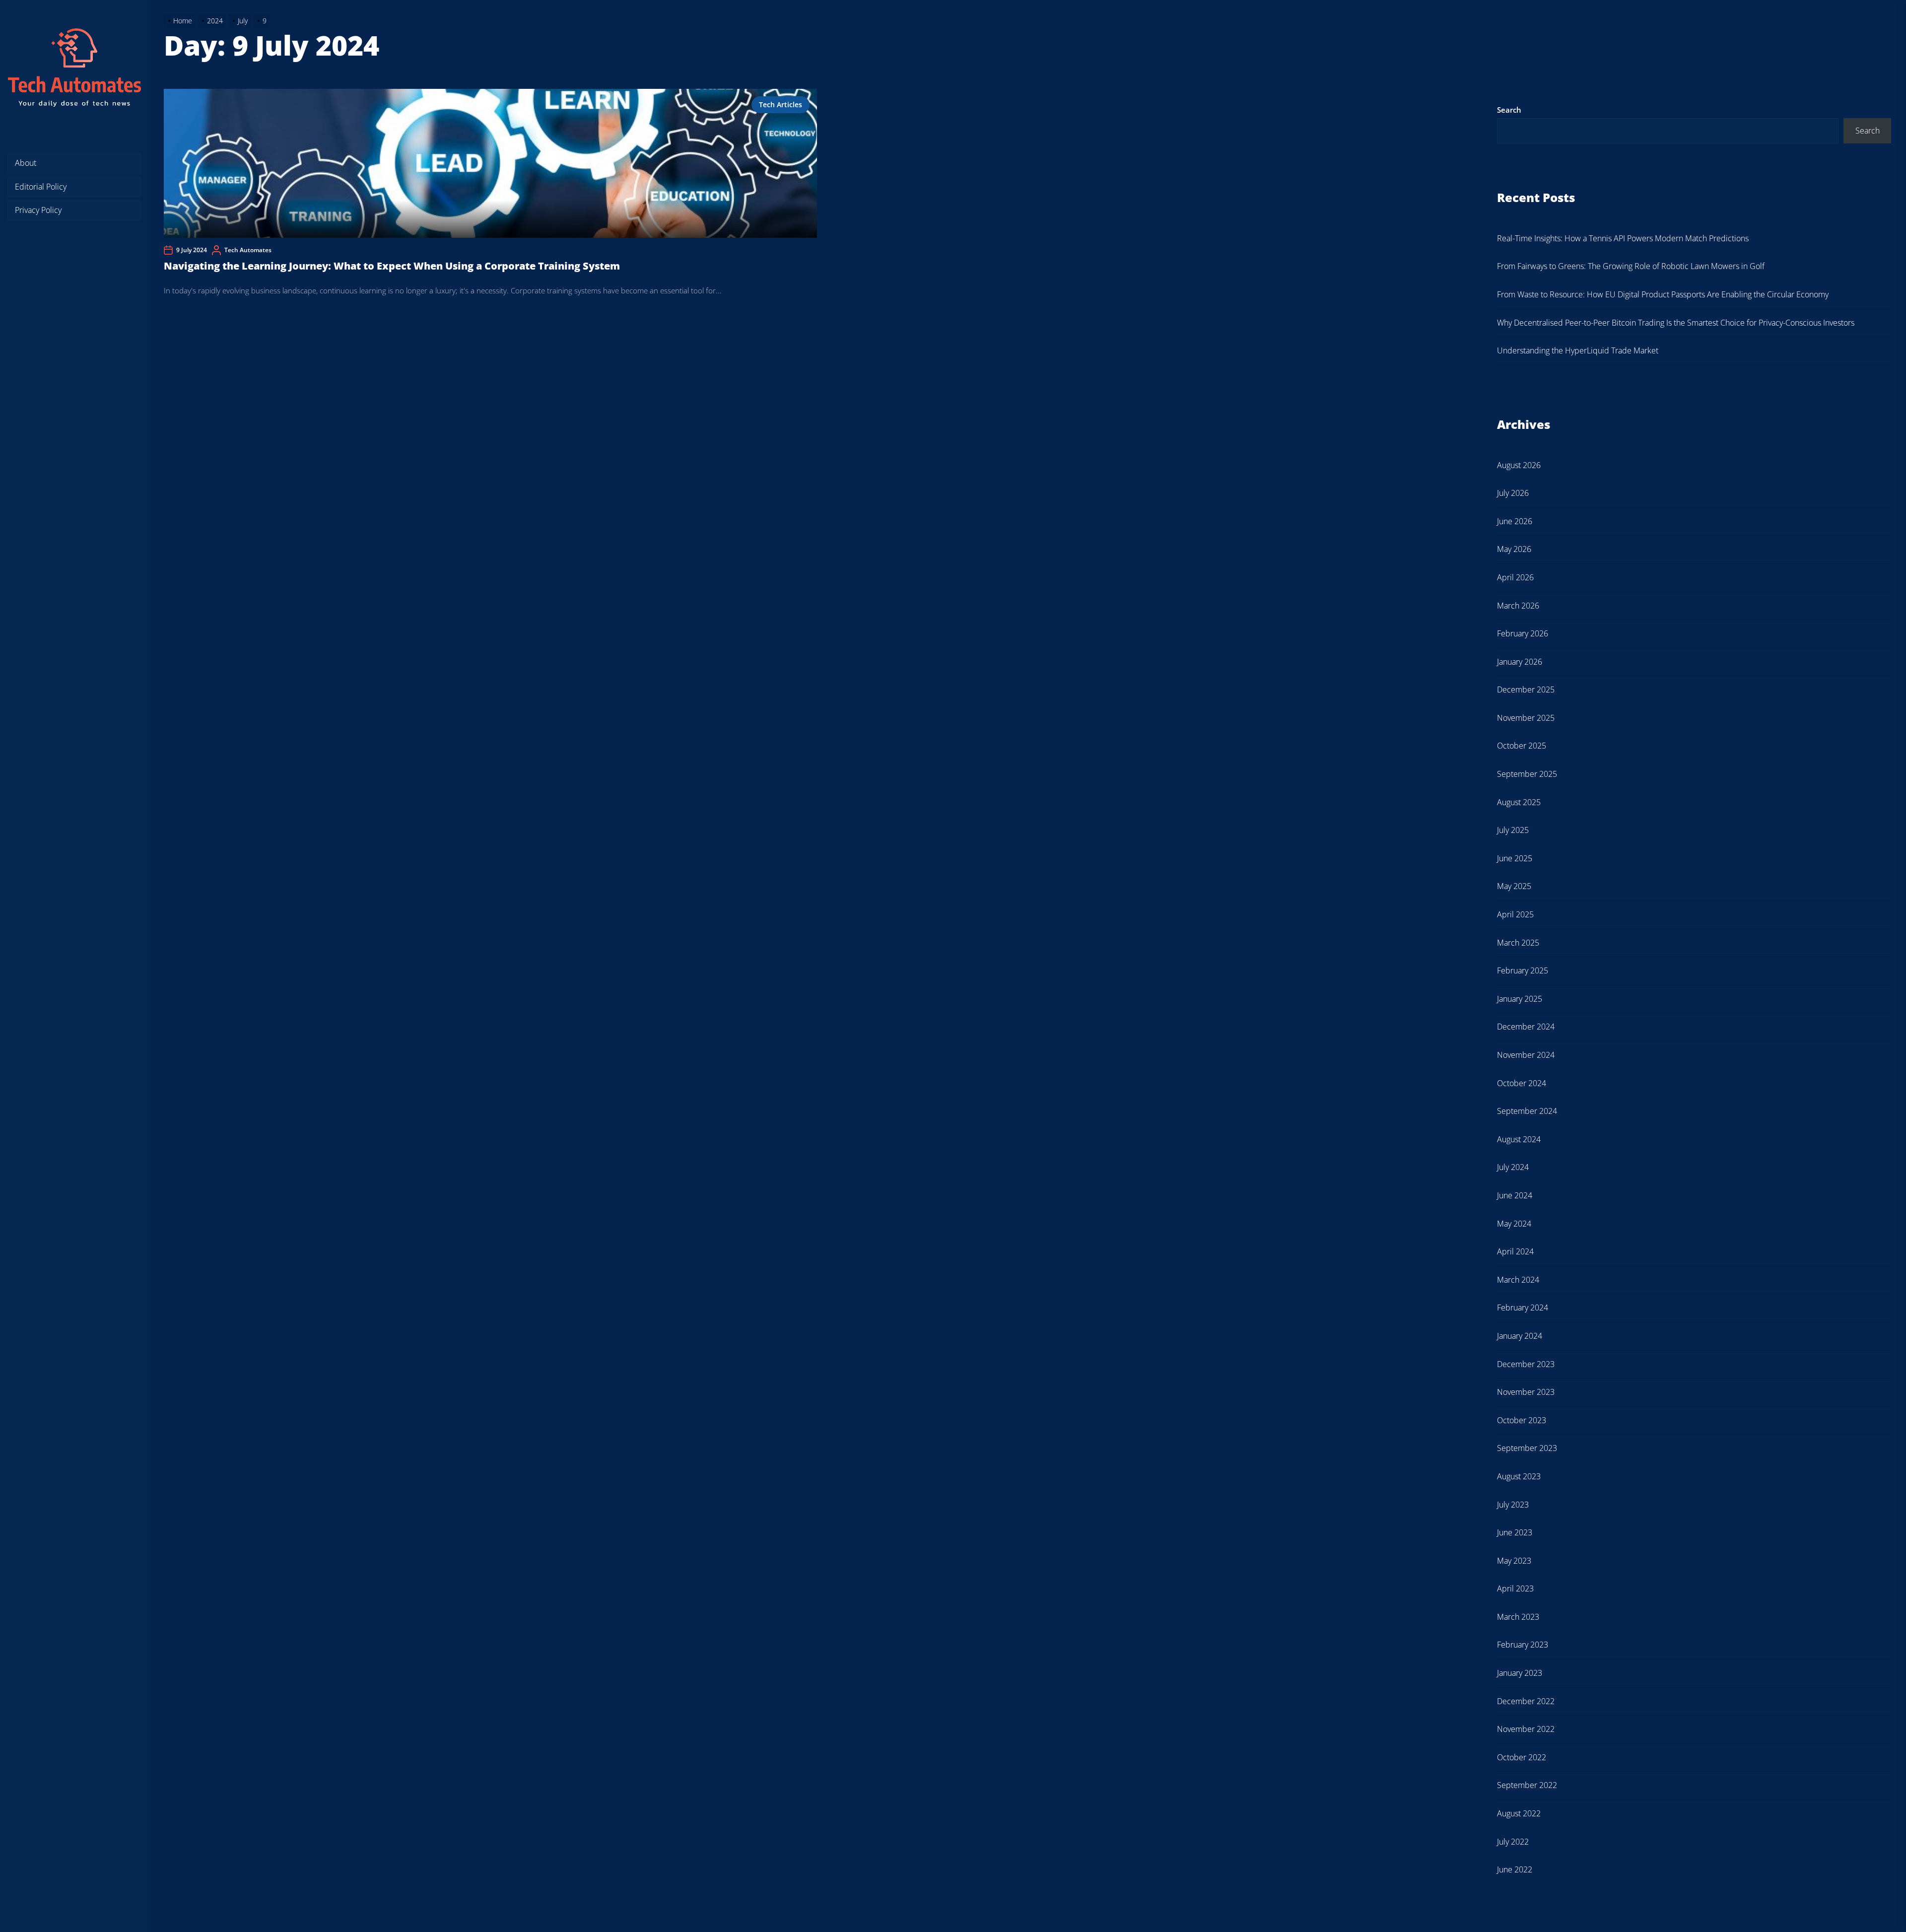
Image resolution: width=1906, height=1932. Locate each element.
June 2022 (1515, 1869)
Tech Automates (248, 250)
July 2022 (1513, 1842)
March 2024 (1518, 1280)
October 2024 (1522, 1083)
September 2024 (1527, 1111)
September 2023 (1527, 1448)
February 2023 (1523, 1645)
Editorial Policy (41, 187)
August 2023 (1519, 1476)
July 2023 (1513, 1505)
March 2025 (1518, 943)
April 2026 (1515, 577)
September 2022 (1527, 1785)
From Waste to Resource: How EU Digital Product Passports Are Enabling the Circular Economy (1663, 294)
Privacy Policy (38, 210)
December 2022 (1526, 1701)
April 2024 (1515, 1251)
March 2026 (1518, 606)
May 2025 (1514, 886)
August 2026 (1519, 465)
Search (1509, 110)
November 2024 (1526, 1055)
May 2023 (1514, 1561)
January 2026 (1520, 662)
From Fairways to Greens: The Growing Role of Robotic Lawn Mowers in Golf (1631, 266)
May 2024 (1514, 1224)
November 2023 (1526, 1392)
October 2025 (1522, 746)
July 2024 (1513, 1167)
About (26, 163)
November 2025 (1526, 718)
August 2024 (1519, 1139)
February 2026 (1523, 633)
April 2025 (1515, 914)
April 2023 (1515, 1588)
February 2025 (1523, 970)
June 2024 (1515, 1195)
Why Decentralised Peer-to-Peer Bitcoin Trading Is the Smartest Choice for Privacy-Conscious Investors (1676, 323)
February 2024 (1523, 1308)
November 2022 (1526, 1729)
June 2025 (1515, 858)
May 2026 (1514, 549)
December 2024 (1526, 1027)
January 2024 (1520, 1336)
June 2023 (1515, 1532)
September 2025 (1527, 774)
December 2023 (1526, 1364)
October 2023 (1522, 1420)
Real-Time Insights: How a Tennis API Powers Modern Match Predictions (1623, 238)
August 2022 (1519, 1813)
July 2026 (1513, 493)
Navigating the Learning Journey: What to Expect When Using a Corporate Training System (392, 266)
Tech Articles (781, 104)
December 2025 (1526, 690)
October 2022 (1522, 1757)
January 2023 (1520, 1673)
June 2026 (1515, 521)
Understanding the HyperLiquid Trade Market (1578, 350)
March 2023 (1518, 1617)
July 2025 (1513, 830)
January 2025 (1520, 999)
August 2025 (1519, 802)
